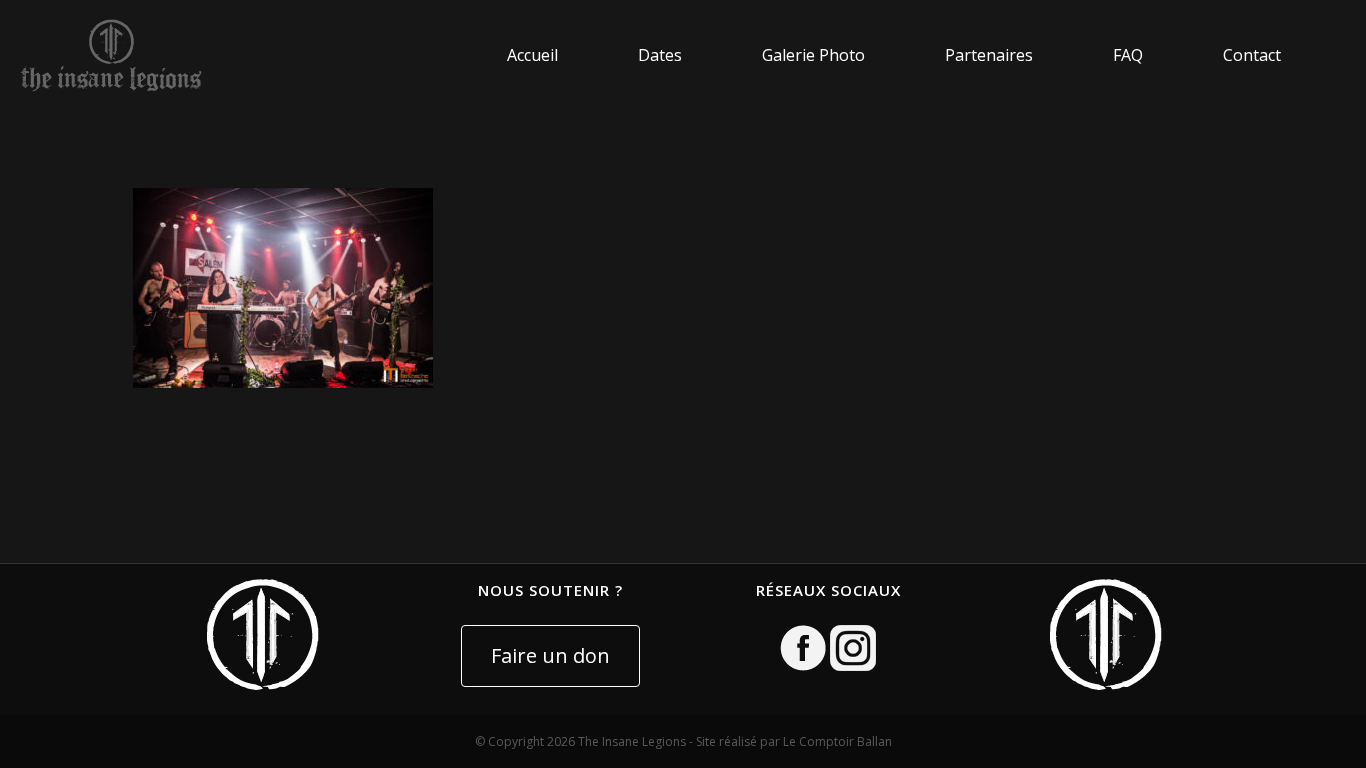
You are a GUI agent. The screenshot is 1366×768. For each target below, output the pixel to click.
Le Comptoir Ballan (837, 741)
